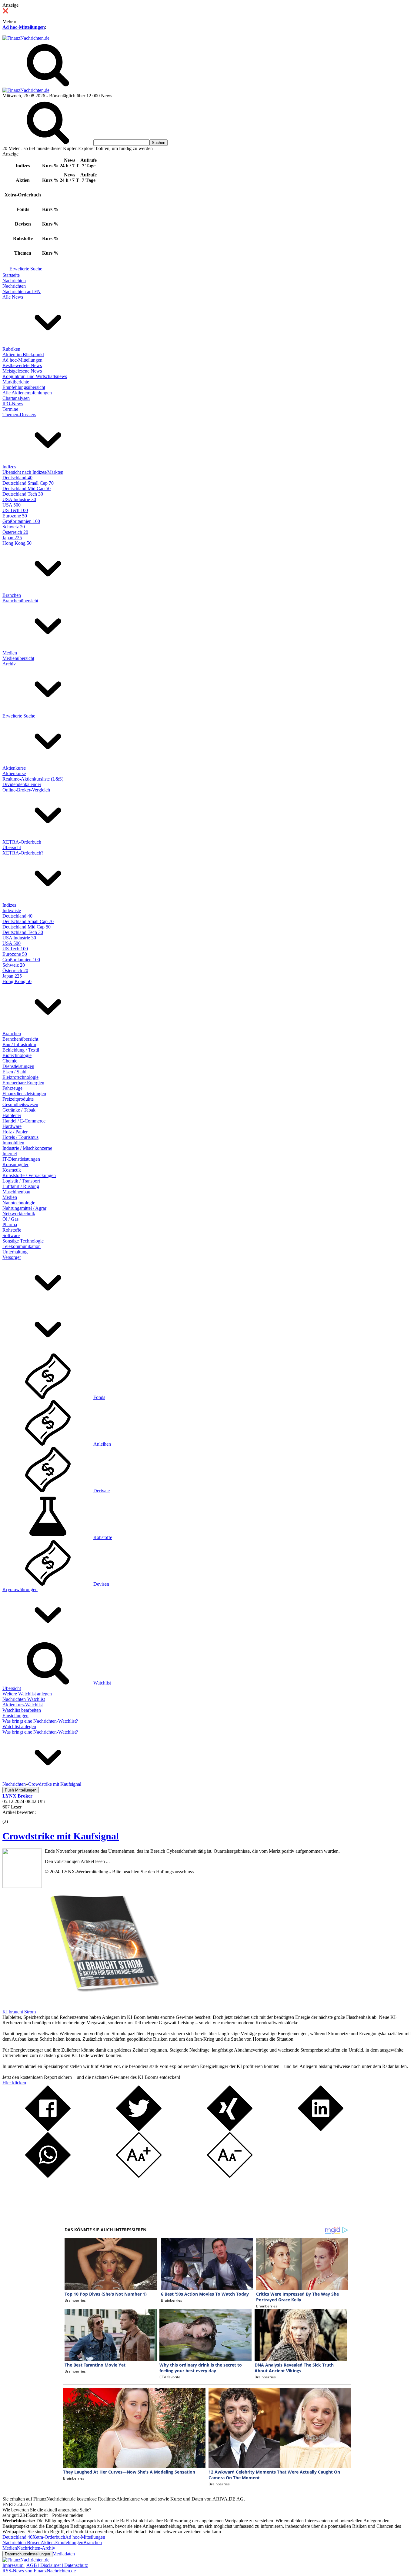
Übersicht (12, 847)
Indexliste (12, 910)
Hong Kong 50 (17, 543)
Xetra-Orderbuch (49, 2537)
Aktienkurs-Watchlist (23, 1705)
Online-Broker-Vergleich (26, 790)
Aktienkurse (14, 768)
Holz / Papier (15, 1132)
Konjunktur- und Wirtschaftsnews (35, 376)
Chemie (10, 1061)
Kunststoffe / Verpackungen (29, 1175)
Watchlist (102, 1683)
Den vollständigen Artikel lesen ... (77, 1861)
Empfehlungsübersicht (24, 387)
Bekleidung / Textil (21, 1050)
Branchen (12, 595)
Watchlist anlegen (19, 1726)
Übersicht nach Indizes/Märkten (33, 472)
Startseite (11, 275)
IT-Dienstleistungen (21, 1159)
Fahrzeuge (12, 1088)
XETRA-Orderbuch (22, 842)
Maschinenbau (16, 1192)
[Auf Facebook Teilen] (48, 2129)
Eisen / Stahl (14, 1072)
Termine (10, 409)
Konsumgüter (15, 1164)
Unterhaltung (15, 1252)
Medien (10, 653)
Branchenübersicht (20, 601)
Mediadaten (64, 2554)
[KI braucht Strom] (102, 2006)
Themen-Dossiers (19, 415)
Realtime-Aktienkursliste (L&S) (33, 779)
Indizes (9, 467)
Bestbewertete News (22, 365)
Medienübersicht (18, 658)
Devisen (101, 1584)
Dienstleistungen (18, 1066)
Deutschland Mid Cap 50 (27, 488)
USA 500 (12, 505)
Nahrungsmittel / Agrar (24, 1208)
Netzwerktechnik (19, 1214)
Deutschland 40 (17, 478)
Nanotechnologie (19, 1203)
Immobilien (13, 1143)
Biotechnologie (17, 1055)
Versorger (12, 1257)
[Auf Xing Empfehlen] (230, 2129)
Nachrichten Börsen (22, 2543)
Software (11, 1235)
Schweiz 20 (14, 527)
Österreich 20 (15, 532)
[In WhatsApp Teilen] (48, 2176)
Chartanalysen (16, 398)
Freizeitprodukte (18, 1099)
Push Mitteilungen (21, 1790)
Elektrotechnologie (20, 1077)
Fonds (99, 1397)
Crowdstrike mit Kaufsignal (61, 1836)
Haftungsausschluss (175, 1872)
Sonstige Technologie (23, 1241)
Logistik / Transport (21, 1181)
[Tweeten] (139, 2129)
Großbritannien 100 (21, 521)
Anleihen (102, 1444)
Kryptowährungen (20, 1589)
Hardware (12, 1126)
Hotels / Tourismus (20, 1137)
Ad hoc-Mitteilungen (24, 27)
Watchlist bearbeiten (22, 1710)
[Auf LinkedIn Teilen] (321, 2129)
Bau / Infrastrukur (19, 1044)
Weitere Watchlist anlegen (27, 1694)
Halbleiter (12, 1115)
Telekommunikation (22, 1246)
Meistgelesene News (22, 371)
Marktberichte (16, 382)
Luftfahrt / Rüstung (21, 1186)
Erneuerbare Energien (23, 1083)
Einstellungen (15, 1716)
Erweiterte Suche (26, 269)
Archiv (9, 664)
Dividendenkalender (22, 784)
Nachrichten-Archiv (36, 2548)
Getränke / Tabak (19, 1110)
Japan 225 (12, 538)
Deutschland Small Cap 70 (28, 483)
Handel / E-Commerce (24, 1121)
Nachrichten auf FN (22, 291)
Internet (10, 1154)
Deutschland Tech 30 (23, 494)
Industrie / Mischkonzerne (27, 1148)
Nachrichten (14, 281)
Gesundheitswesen (20, 1104)
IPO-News (13, 404)
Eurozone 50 (15, 516)
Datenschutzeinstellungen (27, 2554)
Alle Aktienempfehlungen (27, 393)
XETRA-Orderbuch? (23, 853)
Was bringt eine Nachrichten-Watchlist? (40, 1721)
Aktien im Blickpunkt (23, 355)
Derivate (102, 1491)
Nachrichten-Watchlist (24, 1699)
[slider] (12, 1817)
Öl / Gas (10, 1219)
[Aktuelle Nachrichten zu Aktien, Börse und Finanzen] (26, 38)
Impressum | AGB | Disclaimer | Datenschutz (45, 2565)
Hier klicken (14, 2083)
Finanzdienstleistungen (24, 1094)
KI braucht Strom (19, 2012)
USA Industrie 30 (19, 499)
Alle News (13, 297)
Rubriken (11, 349)
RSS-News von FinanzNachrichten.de (39, 2571)
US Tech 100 (15, 510)
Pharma (10, 1224)
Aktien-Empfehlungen (62, 2543)
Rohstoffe (12, 1230)
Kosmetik (12, 1170)
